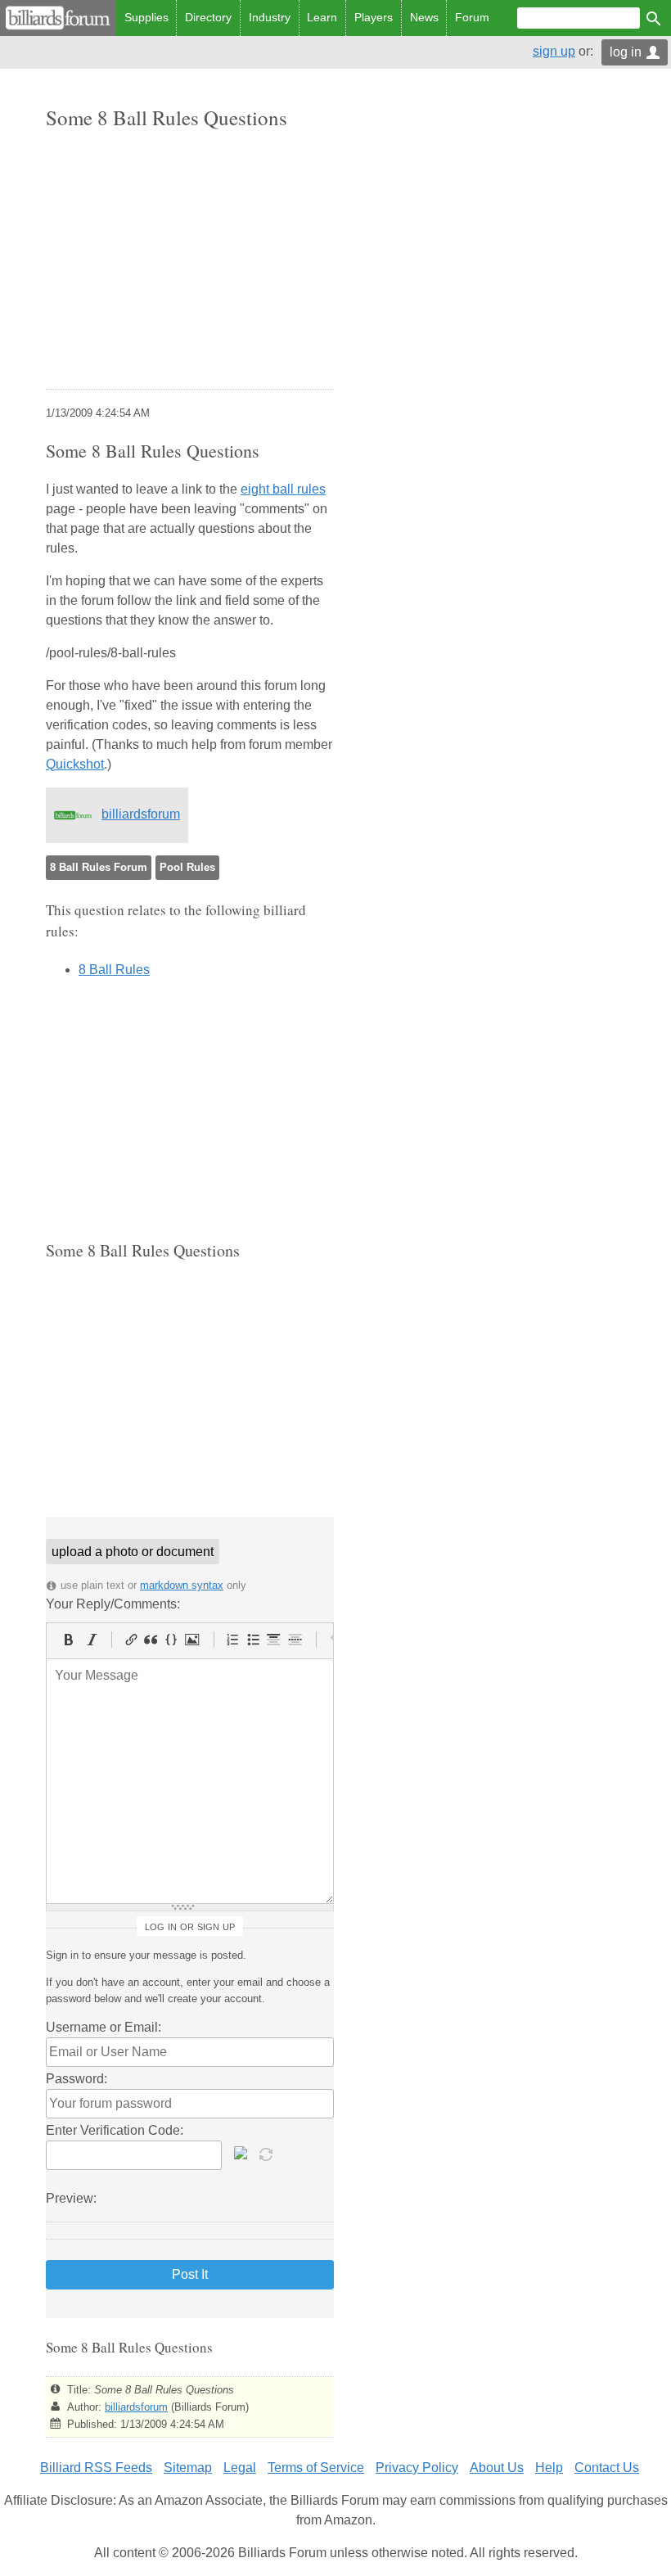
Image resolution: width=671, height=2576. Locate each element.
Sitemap (188, 2468)
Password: (77, 2079)
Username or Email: (104, 2027)
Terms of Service (316, 2468)
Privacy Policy (417, 2468)
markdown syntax (182, 1585)
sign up (554, 51)
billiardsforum (141, 814)
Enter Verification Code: (115, 2130)
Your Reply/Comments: (113, 1604)
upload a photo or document (133, 1552)
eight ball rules (283, 489)
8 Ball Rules (114, 970)
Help (549, 2468)
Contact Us (607, 2468)
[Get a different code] (268, 2153)
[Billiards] (58, 18)
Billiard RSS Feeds (96, 2468)
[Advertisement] (190, 261)
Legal (240, 2468)
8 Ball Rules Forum (99, 867)
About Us (497, 2468)
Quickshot (75, 764)
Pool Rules (187, 867)
